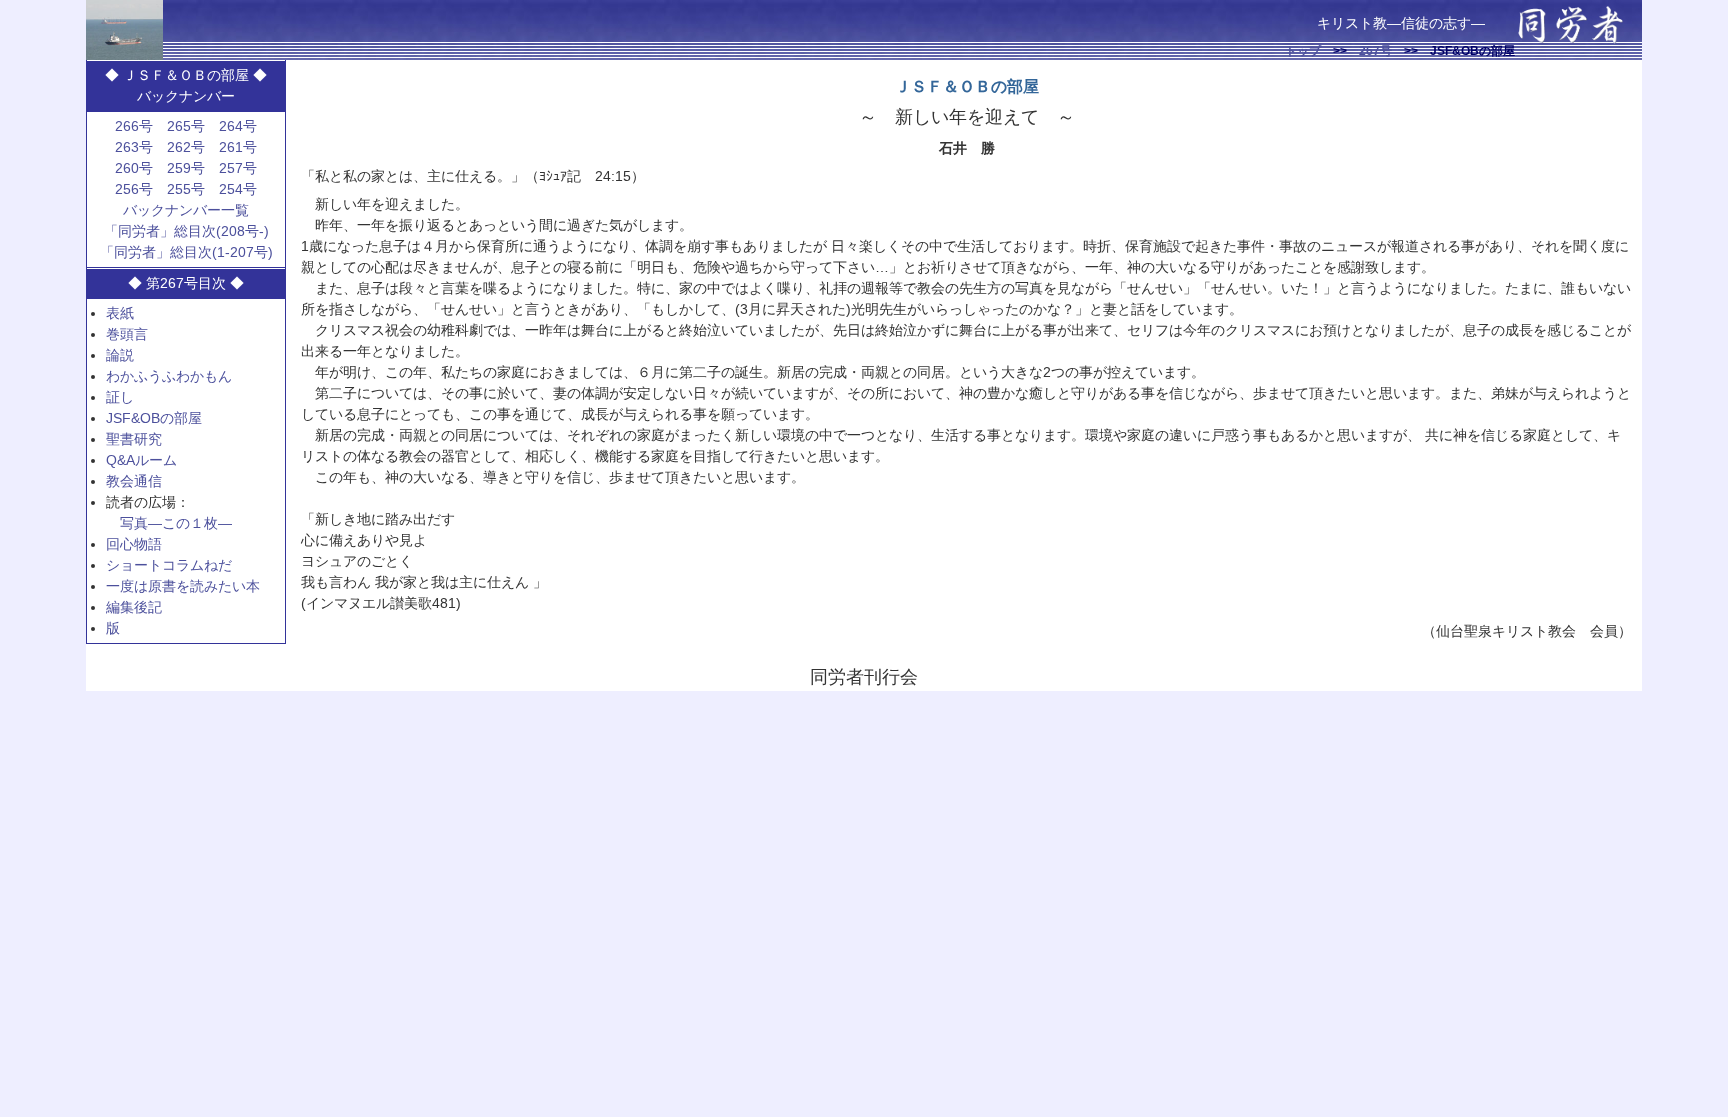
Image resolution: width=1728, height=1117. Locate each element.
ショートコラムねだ (169, 565)
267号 (1375, 51)
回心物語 (134, 544)
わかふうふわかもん (169, 376)
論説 (120, 355)
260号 (134, 168)
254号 (238, 189)
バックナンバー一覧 (186, 210)
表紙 (120, 313)
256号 (134, 189)
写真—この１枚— (176, 523)
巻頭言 (127, 334)
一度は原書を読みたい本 (183, 586)
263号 (134, 147)
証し (120, 397)
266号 (134, 126)
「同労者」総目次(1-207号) (186, 252)
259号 (186, 168)
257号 (238, 168)
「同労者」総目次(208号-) (186, 231)
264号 (238, 126)
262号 (186, 147)
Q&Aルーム (141, 460)
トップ (1303, 51)
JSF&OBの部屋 (154, 418)
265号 (186, 126)
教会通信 (134, 481)
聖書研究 (134, 439)
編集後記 (134, 607)
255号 (186, 189)
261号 (238, 147)
